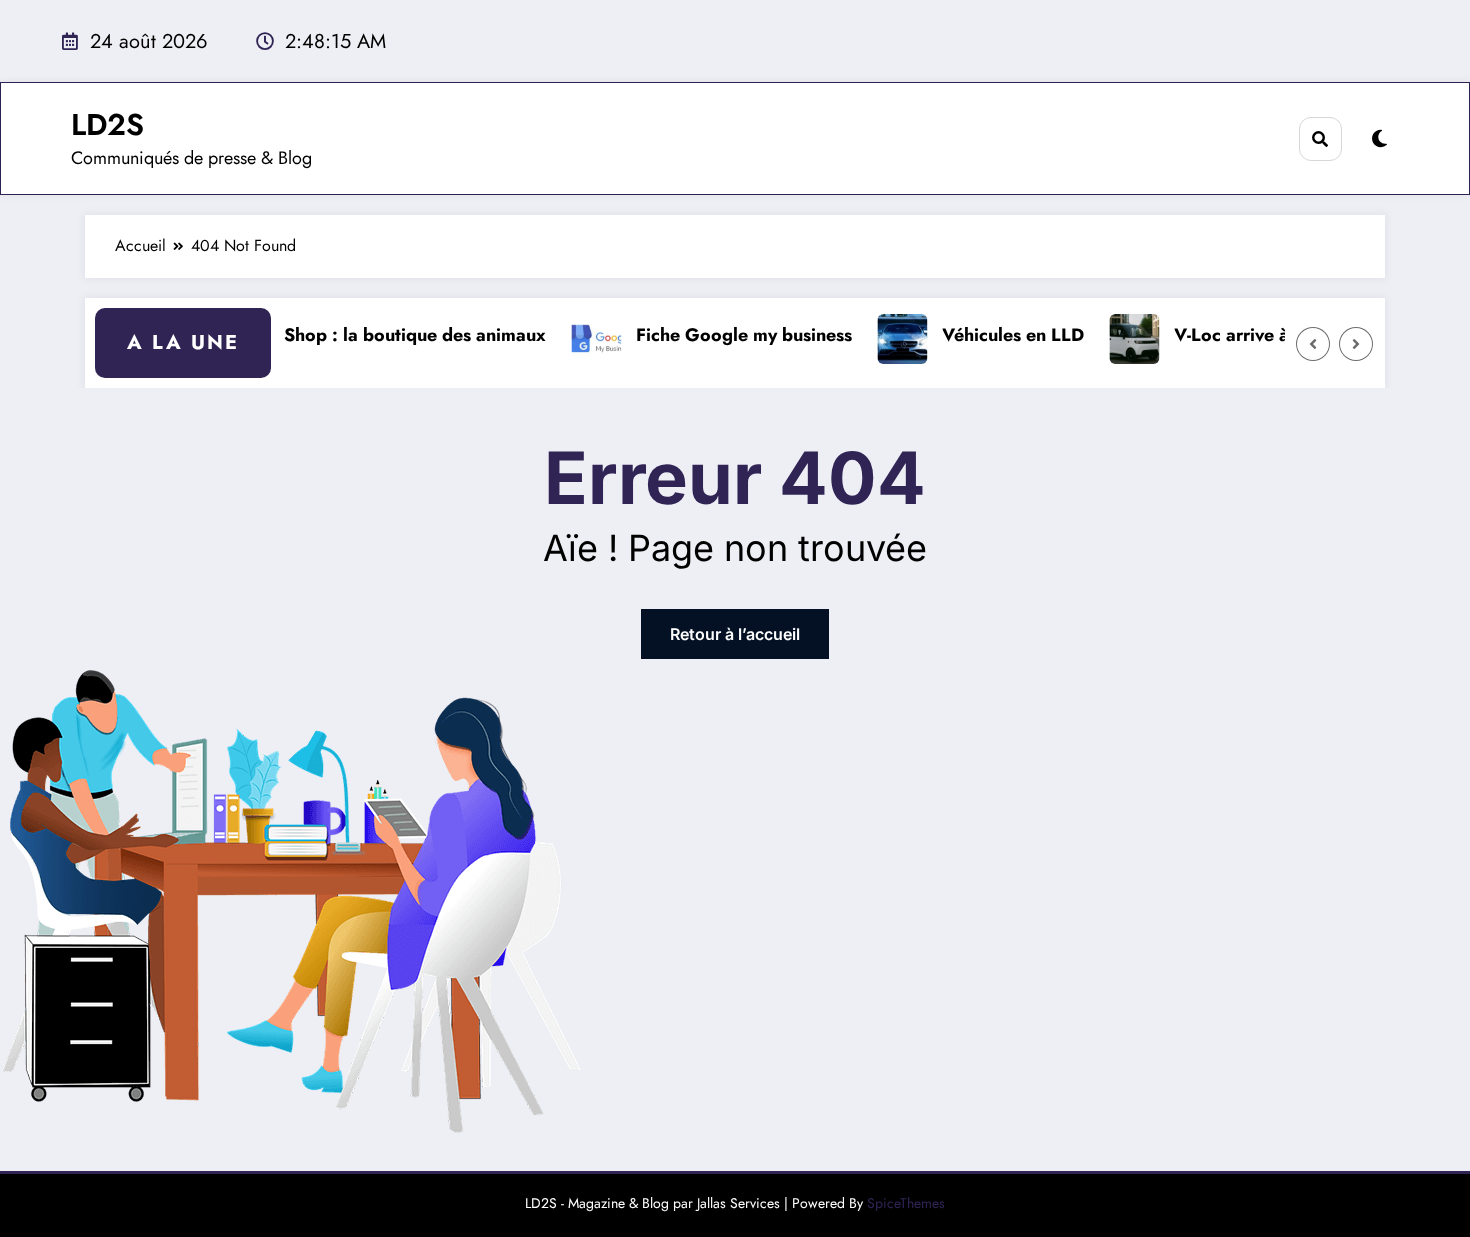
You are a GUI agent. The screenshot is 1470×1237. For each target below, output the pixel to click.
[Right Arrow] (1356, 344)
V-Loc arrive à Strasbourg (1266, 335)
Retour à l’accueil (735, 634)
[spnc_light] (1379, 139)
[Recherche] (1320, 138)
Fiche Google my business (730, 335)
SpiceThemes (906, 1203)
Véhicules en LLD (999, 335)
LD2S (107, 124)
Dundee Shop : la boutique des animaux (366, 335)
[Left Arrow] (1313, 344)
